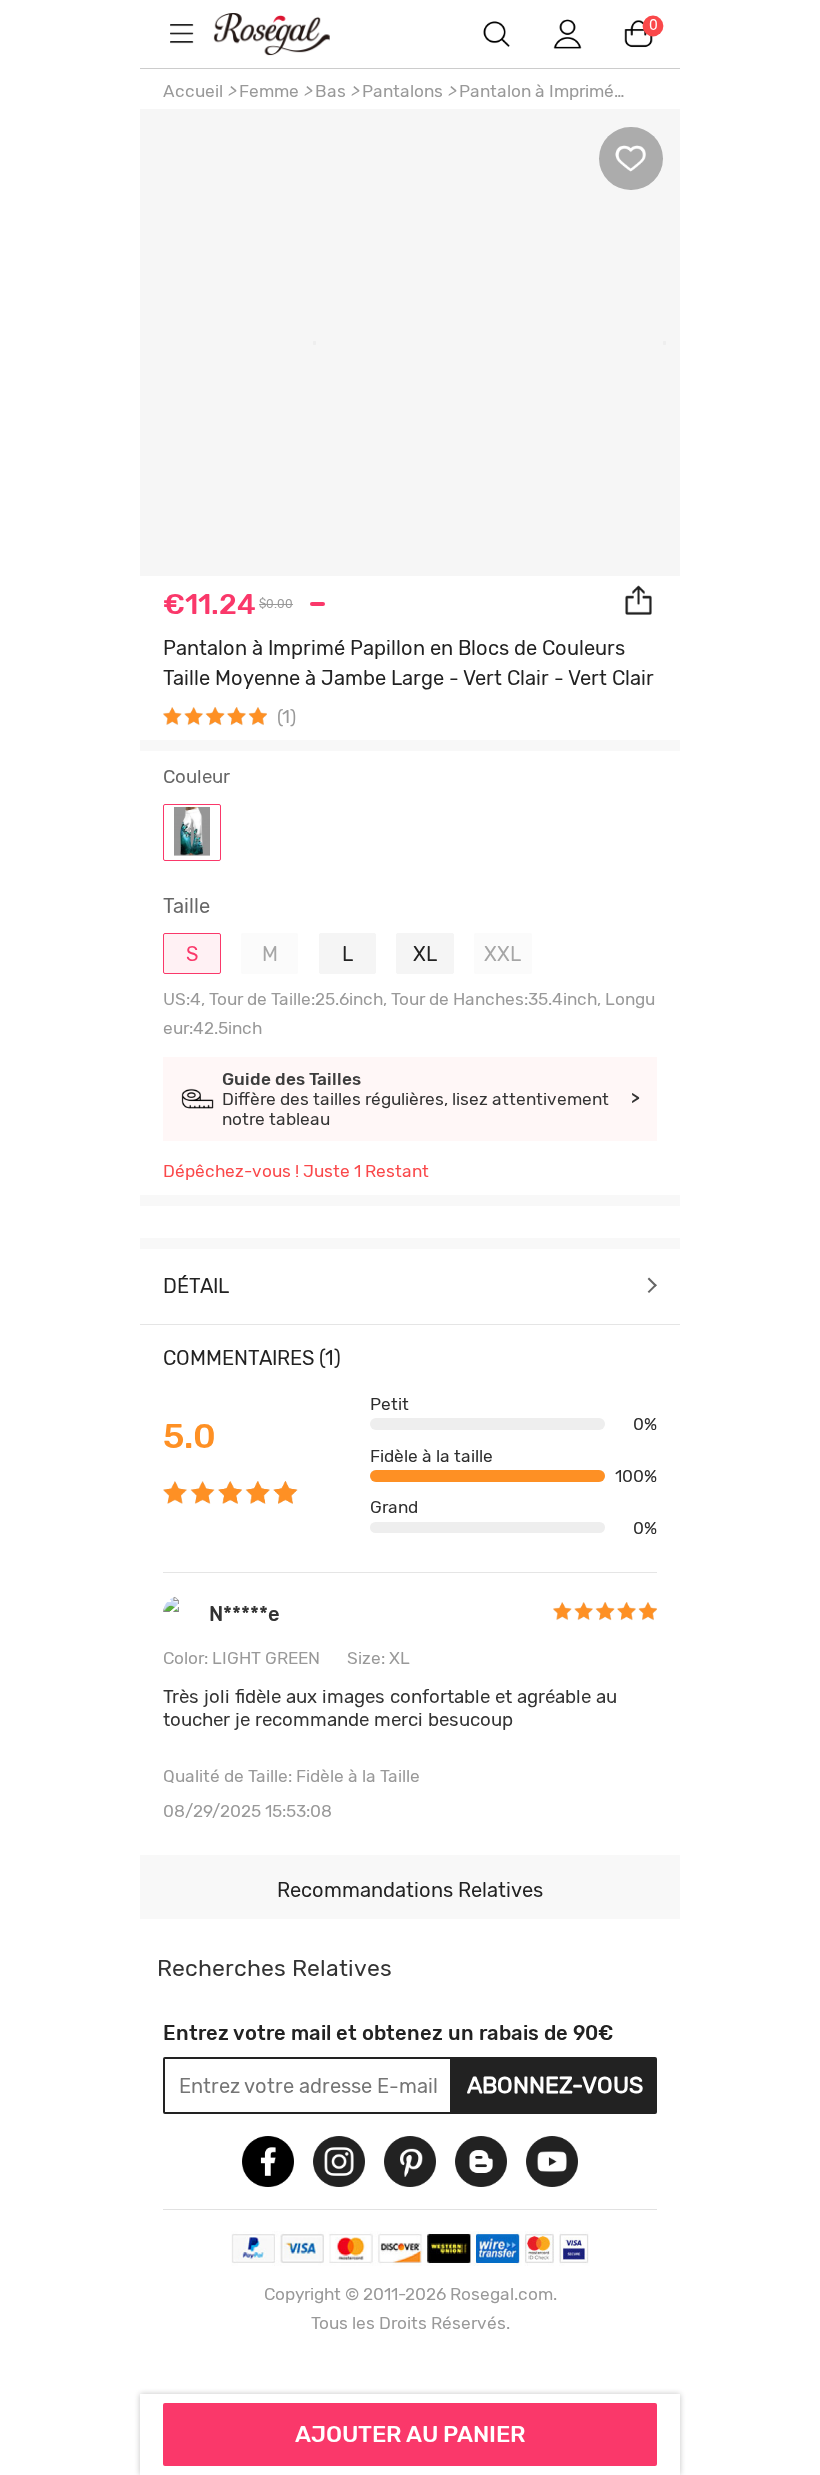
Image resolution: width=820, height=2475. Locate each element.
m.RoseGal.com (290, 33)
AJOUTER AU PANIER (410, 2434)
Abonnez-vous (555, 2085)
